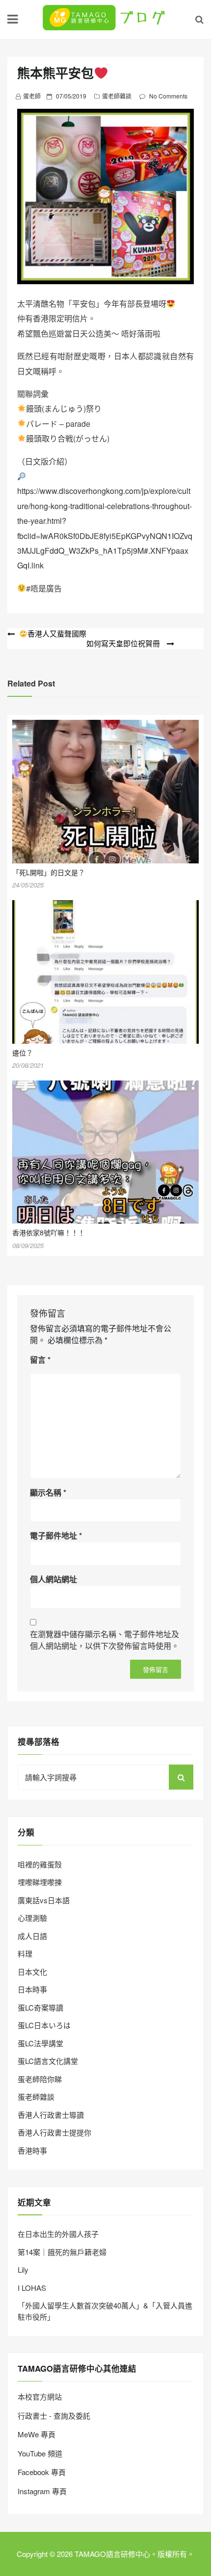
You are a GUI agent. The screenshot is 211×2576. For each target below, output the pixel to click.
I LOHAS (32, 2288)
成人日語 (32, 1936)
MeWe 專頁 (37, 2434)
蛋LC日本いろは (44, 2025)
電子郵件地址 (56, 1535)
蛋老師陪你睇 (40, 2079)
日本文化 (32, 1972)
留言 (40, 1360)
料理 (25, 1953)
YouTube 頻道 (40, 2453)
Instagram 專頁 (42, 2491)
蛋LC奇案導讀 (40, 2007)
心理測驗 (32, 1918)
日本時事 (32, 1989)
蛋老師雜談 (117, 96)
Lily (23, 2269)
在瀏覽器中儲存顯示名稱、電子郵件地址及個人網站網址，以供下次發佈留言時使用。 (105, 1640)
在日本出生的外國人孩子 (58, 2234)
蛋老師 (32, 96)
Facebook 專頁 (42, 2472)
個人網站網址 (53, 1579)
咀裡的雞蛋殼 (40, 1864)
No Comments (168, 96)
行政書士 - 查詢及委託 (54, 2416)
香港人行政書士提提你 (54, 2132)
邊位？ (23, 1053)
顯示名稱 (48, 1492)
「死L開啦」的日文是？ (49, 872)
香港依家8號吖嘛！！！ (49, 1232)
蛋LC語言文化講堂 (48, 2061)
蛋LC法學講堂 (40, 2043)
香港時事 (32, 2150)
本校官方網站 (40, 2396)
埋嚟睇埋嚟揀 (40, 1882)
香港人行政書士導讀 (51, 2115)
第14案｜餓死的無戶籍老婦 (62, 2252)
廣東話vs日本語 (44, 1900)
